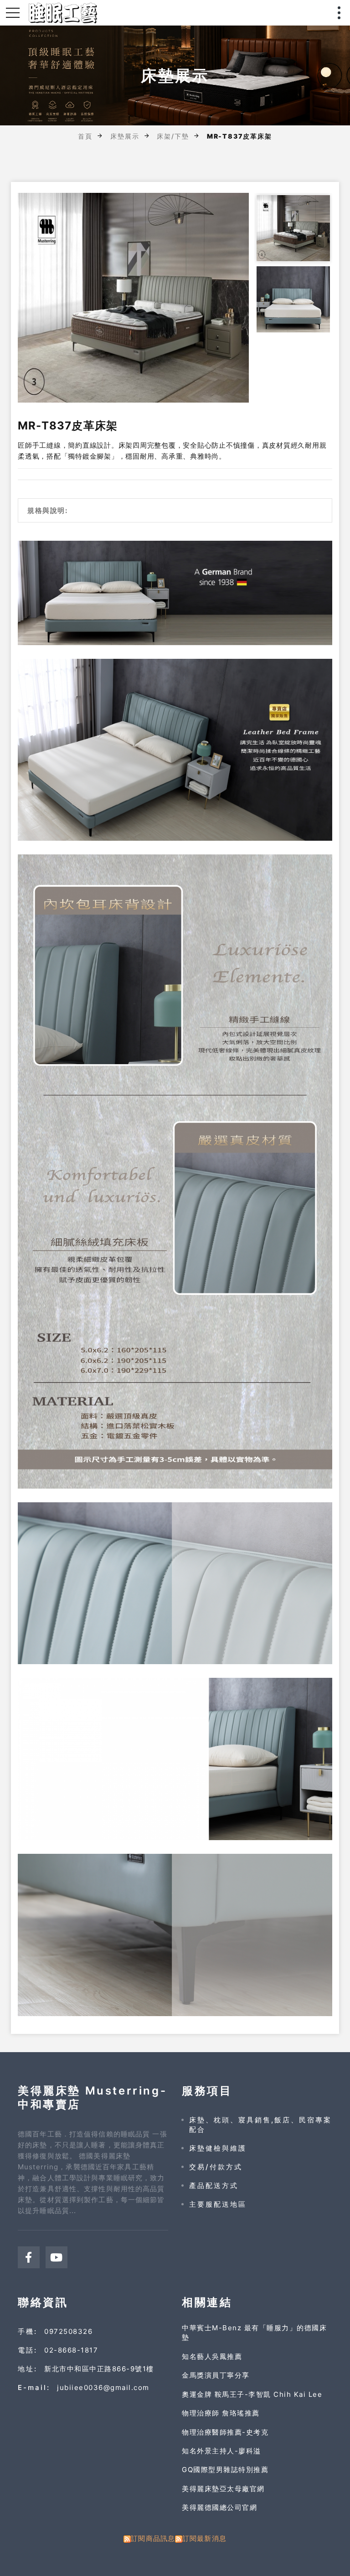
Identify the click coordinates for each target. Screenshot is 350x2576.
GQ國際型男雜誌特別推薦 (225, 2470)
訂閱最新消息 (204, 2538)
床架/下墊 (173, 136)
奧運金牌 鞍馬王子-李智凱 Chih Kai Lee (252, 2394)
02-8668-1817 (71, 2350)
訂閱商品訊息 (153, 2538)
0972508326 (68, 2331)
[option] (134, 298)
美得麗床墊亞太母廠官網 (223, 2489)
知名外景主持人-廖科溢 (221, 2451)
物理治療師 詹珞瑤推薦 (221, 2413)
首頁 (85, 136)
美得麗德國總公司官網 (219, 2507)
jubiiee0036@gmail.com (103, 2387)
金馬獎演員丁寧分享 (216, 2375)
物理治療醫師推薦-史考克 (225, 2432)
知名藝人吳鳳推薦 (212, 2356)
